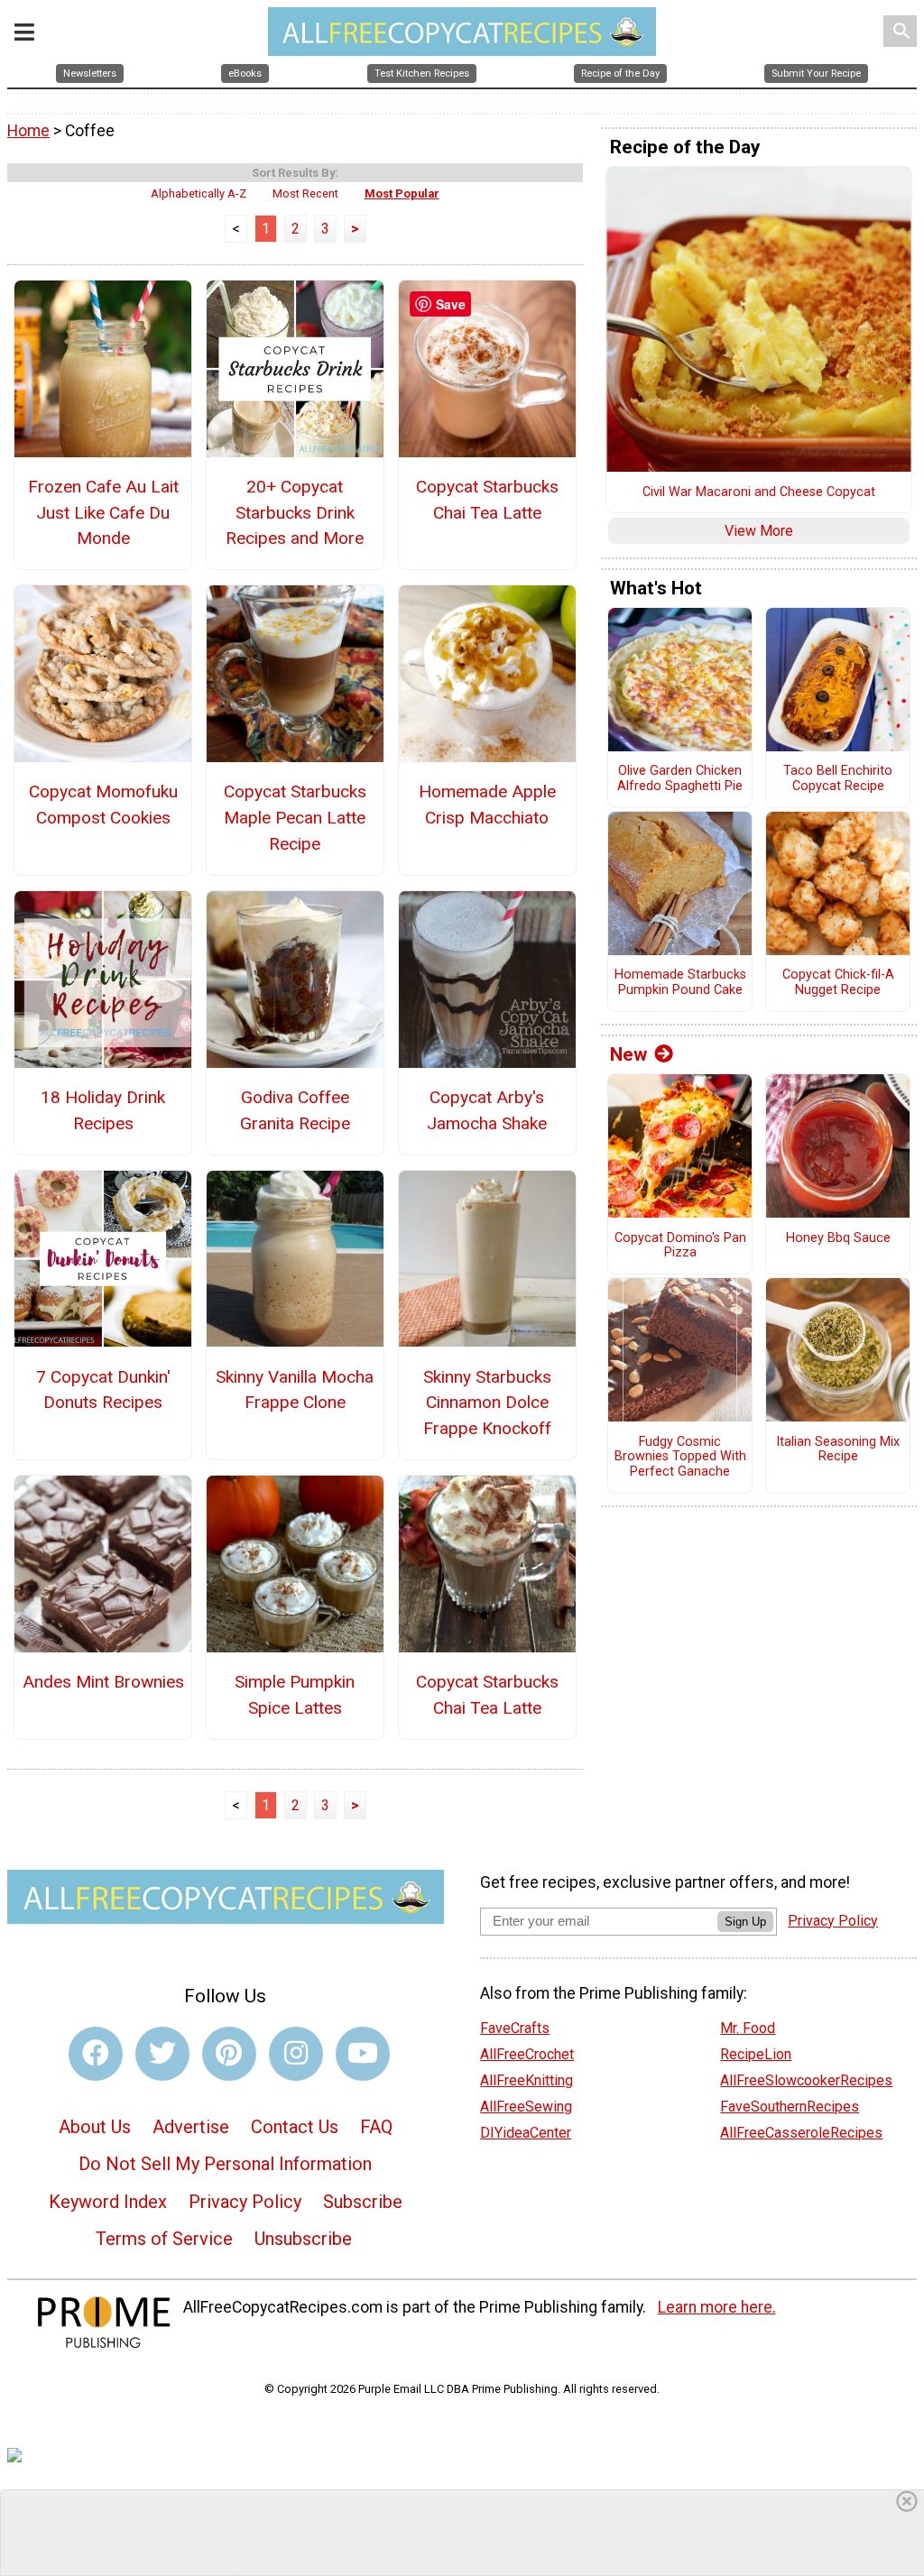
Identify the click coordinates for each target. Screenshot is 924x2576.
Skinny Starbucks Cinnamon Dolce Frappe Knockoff (487, 1403)
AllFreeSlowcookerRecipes (806, 2080)
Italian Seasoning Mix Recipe (838, 1450)
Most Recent (305, 193)
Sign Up (745, 1922)
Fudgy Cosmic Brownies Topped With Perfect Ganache (680, 1457)
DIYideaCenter (526, 2133)
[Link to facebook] (96, 2054)
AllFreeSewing (526, 2107)
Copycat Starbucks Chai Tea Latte (487, 500)
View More (759, 531)
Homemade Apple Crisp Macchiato (487, 805)
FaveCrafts (515, 2028)
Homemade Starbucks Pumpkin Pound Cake (680, 983)
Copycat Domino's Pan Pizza (680, 1246)
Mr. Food (748, 2028)
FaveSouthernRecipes (790, 2107)
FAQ (376, 2127)
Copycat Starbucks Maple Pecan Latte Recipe (295, 818)
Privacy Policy (245, 2202)
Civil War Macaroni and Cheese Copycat (759, 492)
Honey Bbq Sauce (838, 1238)
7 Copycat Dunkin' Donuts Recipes (103, 1390)
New (628, 1054)
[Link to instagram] (296, 2054)
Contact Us (295, 2127)
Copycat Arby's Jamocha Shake (487, 1110)
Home (28, 131)
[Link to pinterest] (229, 2054)
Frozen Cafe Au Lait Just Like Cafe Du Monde (103, 513)
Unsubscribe (303, 2239)
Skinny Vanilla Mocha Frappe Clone (295, 1390)
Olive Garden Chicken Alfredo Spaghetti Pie (680, 779)
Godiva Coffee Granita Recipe (295, 1110)
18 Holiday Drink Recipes (103, 1110)
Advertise (191, 2127)
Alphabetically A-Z (199, 193)
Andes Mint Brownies (103, 1682)
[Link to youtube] (363, 2054)
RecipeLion (756, 2054)
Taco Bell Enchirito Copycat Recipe (838, 779)
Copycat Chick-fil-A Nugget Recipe (838, 983)
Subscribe (363, 2202)
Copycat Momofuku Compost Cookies (103, 805)
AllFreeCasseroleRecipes (801, 2133)
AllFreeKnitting (527, 2080)
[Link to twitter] (162, 2054)
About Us (95, 2127)
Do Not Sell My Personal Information (225, 2164)
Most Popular (402, 193)
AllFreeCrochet (527, 2054)
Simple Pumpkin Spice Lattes (295, 1695)
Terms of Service (164, 2239)
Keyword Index (108, 2202)
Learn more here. (717, 2307)
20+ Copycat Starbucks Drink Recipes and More (295, 513)
